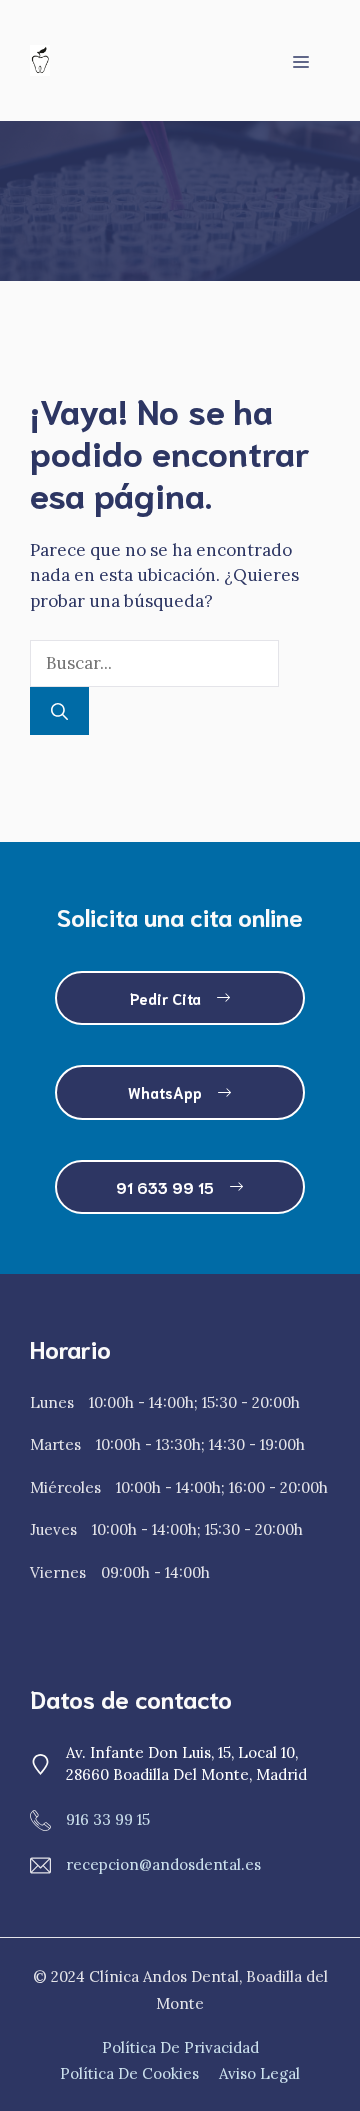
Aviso (237, 2073)
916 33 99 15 (108, 1819)
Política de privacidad (180, 2047)
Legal (280, 2073)
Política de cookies (129, 2073)
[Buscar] (59, 711)
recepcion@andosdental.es (163, 1864)
